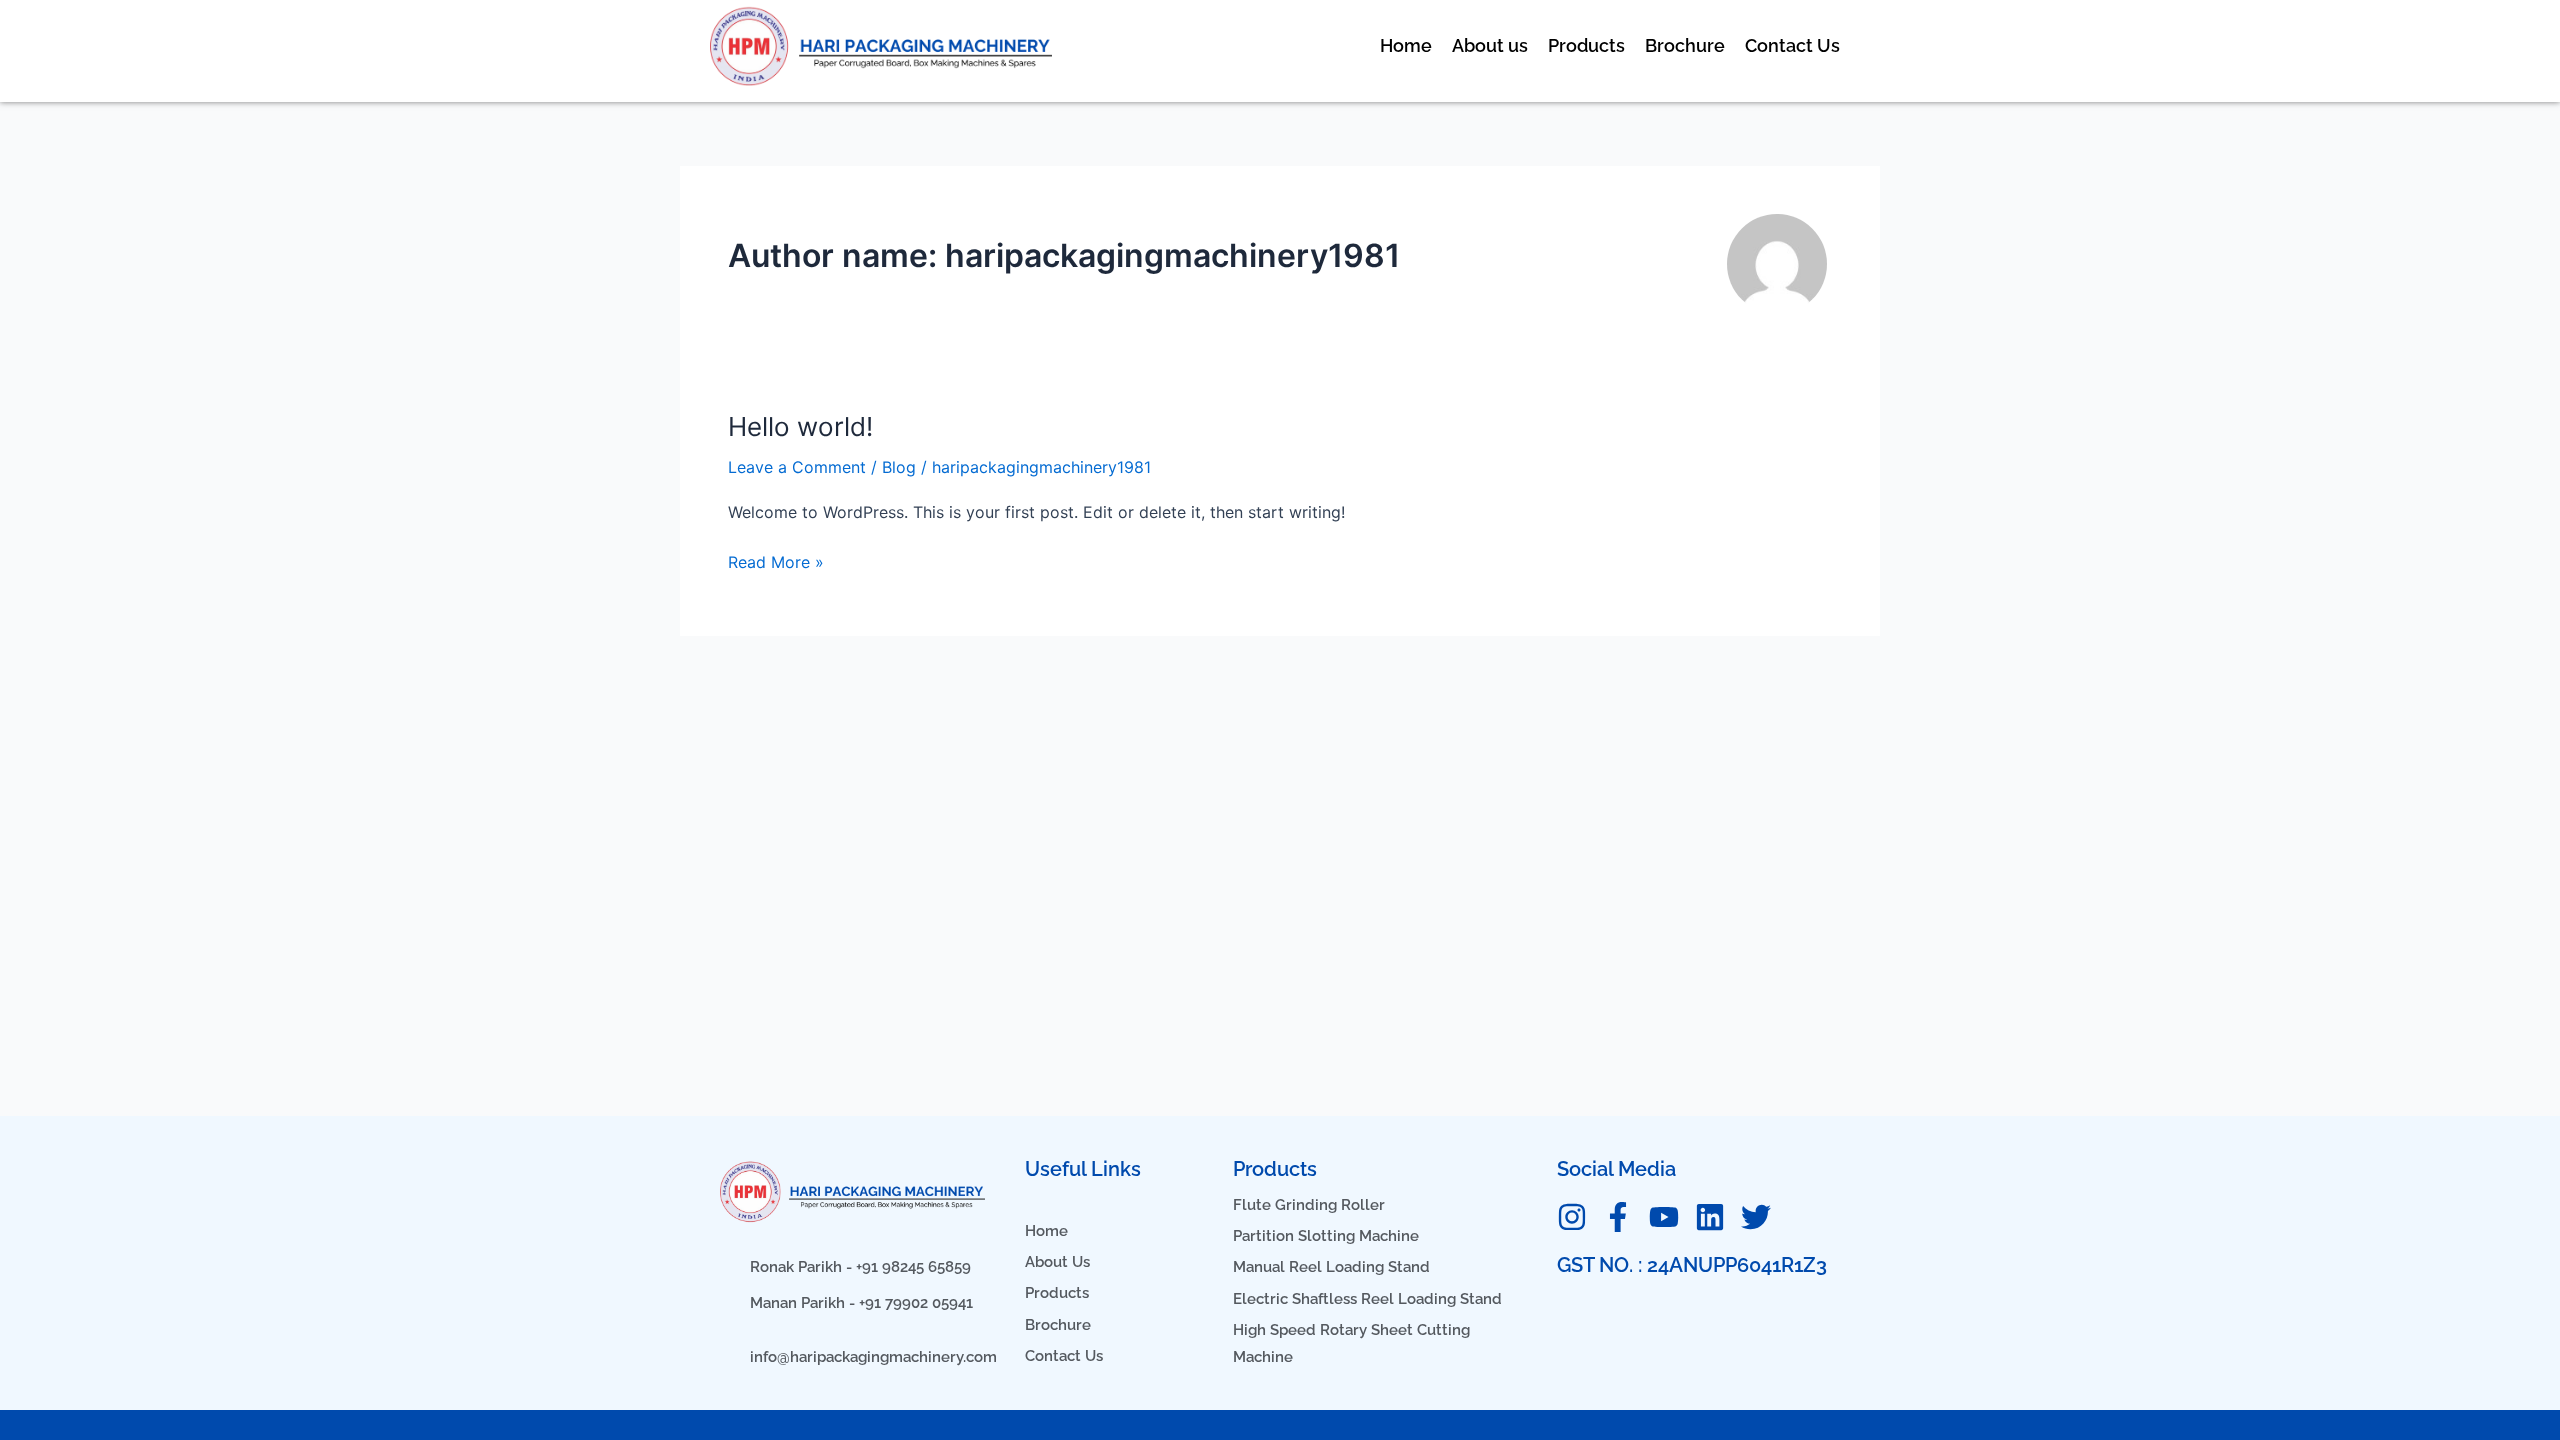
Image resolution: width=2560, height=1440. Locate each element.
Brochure (1685, 45)
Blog (899, 467)
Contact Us (1792, 45)
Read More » (776, 560)
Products (1586, 45)
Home (1406, 45)
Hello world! (800, 426)
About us (1490, 45)
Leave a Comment (797, 467)
